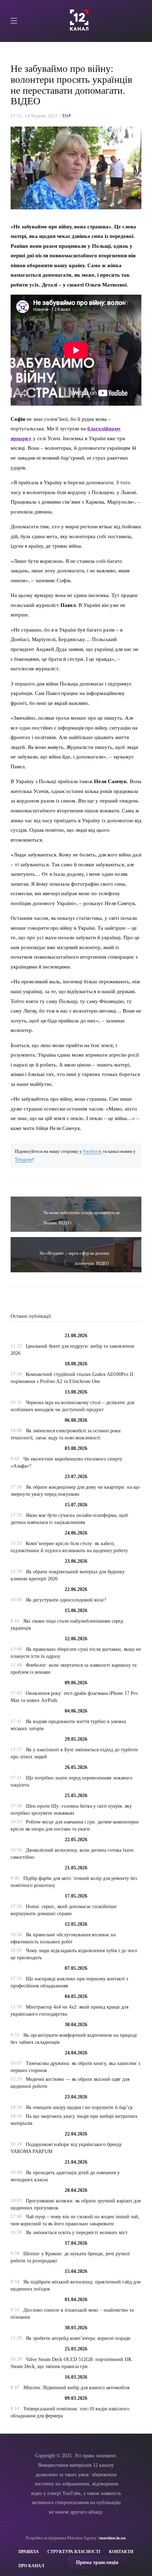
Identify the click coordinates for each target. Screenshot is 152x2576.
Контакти (121, 2552)
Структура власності (74, 2552)
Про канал (31, 2566)
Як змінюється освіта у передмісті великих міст (77, 2233)
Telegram (24, 1160)
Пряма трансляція (97, 2562)
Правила (29, 2552)
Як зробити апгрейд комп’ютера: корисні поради (78, 2338)
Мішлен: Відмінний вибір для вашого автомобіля (76, 2388)
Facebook (92, 1151)
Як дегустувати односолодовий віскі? (66, 1600)
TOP (66, 116)
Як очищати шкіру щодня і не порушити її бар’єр (79, 2107)
